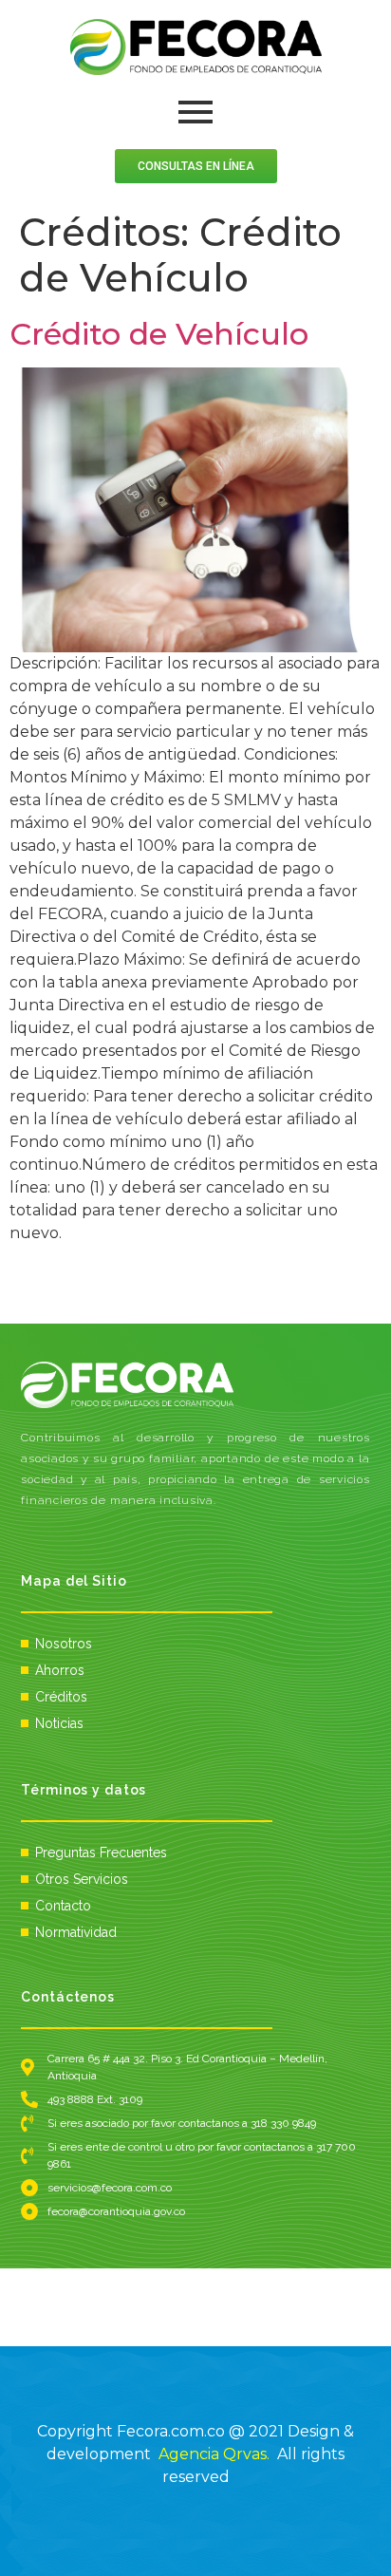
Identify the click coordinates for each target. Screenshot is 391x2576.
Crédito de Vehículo (159, 334)
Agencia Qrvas (213, 2454)
